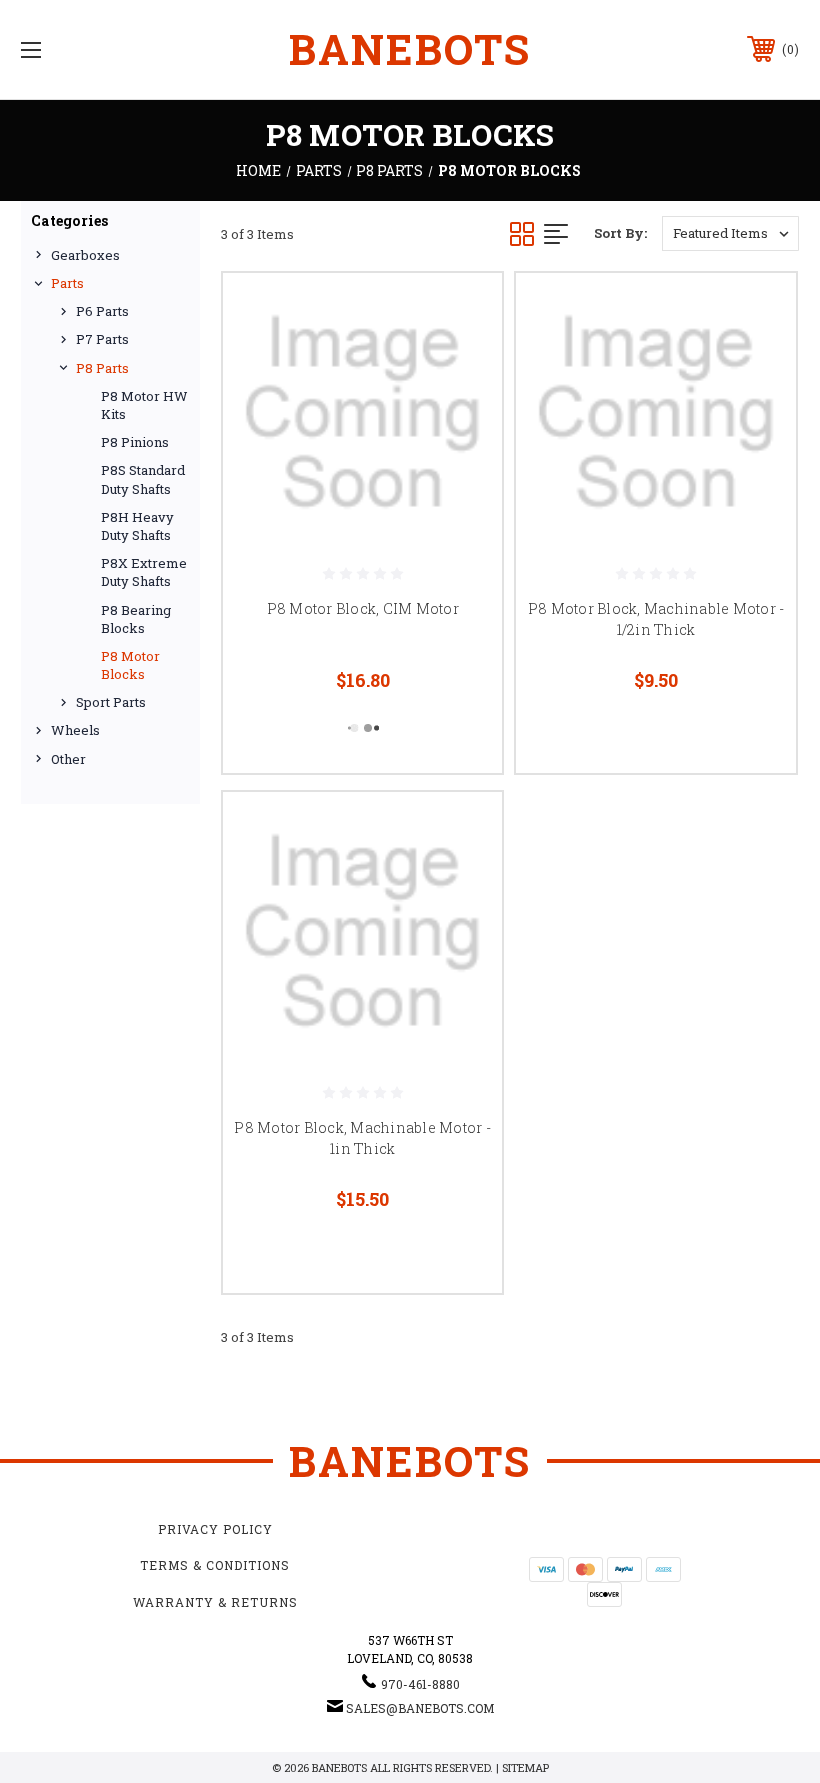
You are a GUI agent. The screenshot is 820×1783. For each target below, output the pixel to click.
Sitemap (525, 1767)
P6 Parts (102, 311)
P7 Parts (102, 339)
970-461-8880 (420, 1684)
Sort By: (620, 233)
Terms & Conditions (215, 1565)
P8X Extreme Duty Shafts (144, 572)
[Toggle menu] (99, 49)
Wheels (75, 730)
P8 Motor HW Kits (144, 405)
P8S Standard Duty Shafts (143, 479)
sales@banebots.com (420, 1708)
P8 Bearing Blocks (136, 619)
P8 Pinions (135, 442)
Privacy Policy (215, 1529)
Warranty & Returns (215, 1602)
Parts (67, 283)
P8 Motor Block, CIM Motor (363, 608)
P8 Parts (102, 368)
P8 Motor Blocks (130, 665)
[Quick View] (462, 312)
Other (68, 759)
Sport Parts (111, 702)
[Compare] (462, 360)
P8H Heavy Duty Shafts (137, 526)
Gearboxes (85, 255)
